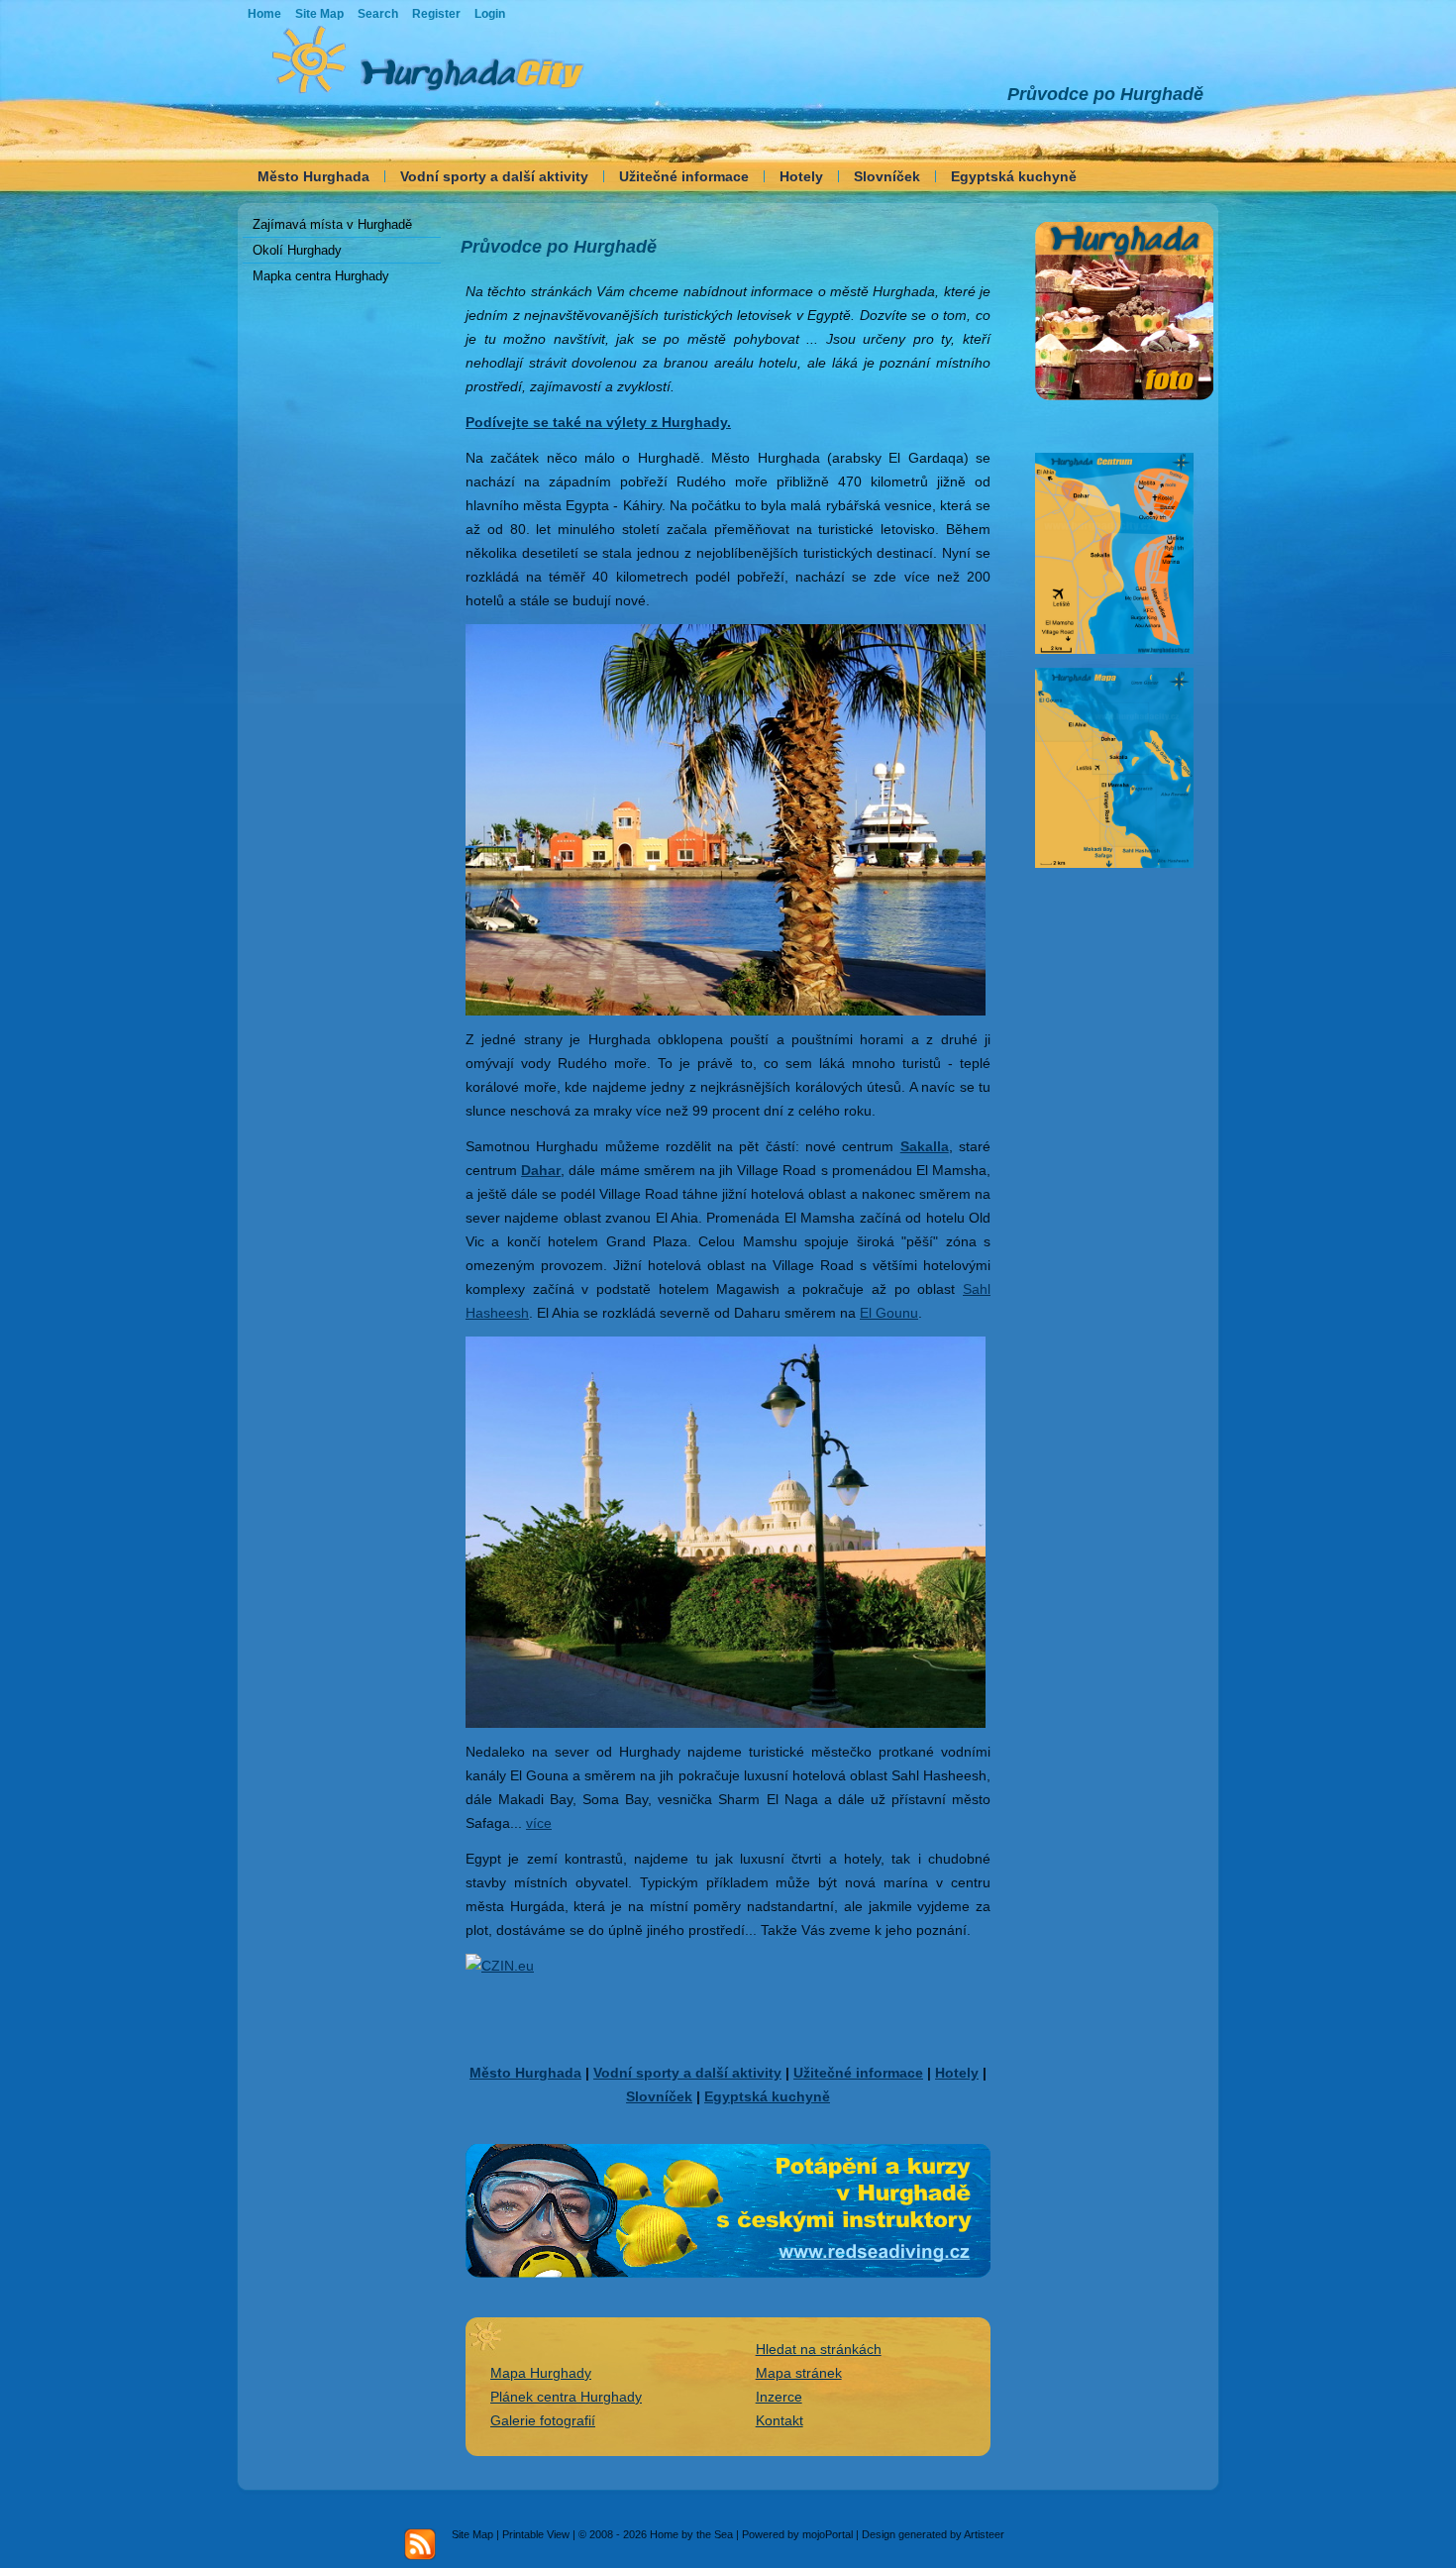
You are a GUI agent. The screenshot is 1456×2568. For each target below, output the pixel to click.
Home (264, 14)
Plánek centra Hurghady (566, 2397)
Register (436, 14)
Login (490, 14)
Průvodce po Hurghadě (1105, 94)
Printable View (536, 2534)
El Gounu (889, 1313)
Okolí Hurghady (297, 250)
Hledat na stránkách (819, 2349)
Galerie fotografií (543, 2420)
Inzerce (779, 2397)
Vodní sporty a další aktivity (494, 176)
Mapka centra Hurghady (321, 276)
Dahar (541, 1170)
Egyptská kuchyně (1014, 176)
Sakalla (925, 1146)
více (539, 1823)
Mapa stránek (799, 2373)
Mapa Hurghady (541, 2373)
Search (378, 14)
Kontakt (780, 2420)
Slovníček (887, 176)
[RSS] (420, 2544)
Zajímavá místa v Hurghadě (332, 224)
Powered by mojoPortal (797, 2534)
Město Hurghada (313, 176)
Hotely (801, 176)
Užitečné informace (684, 176)
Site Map (472, 2534)
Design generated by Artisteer (933, 2534)
